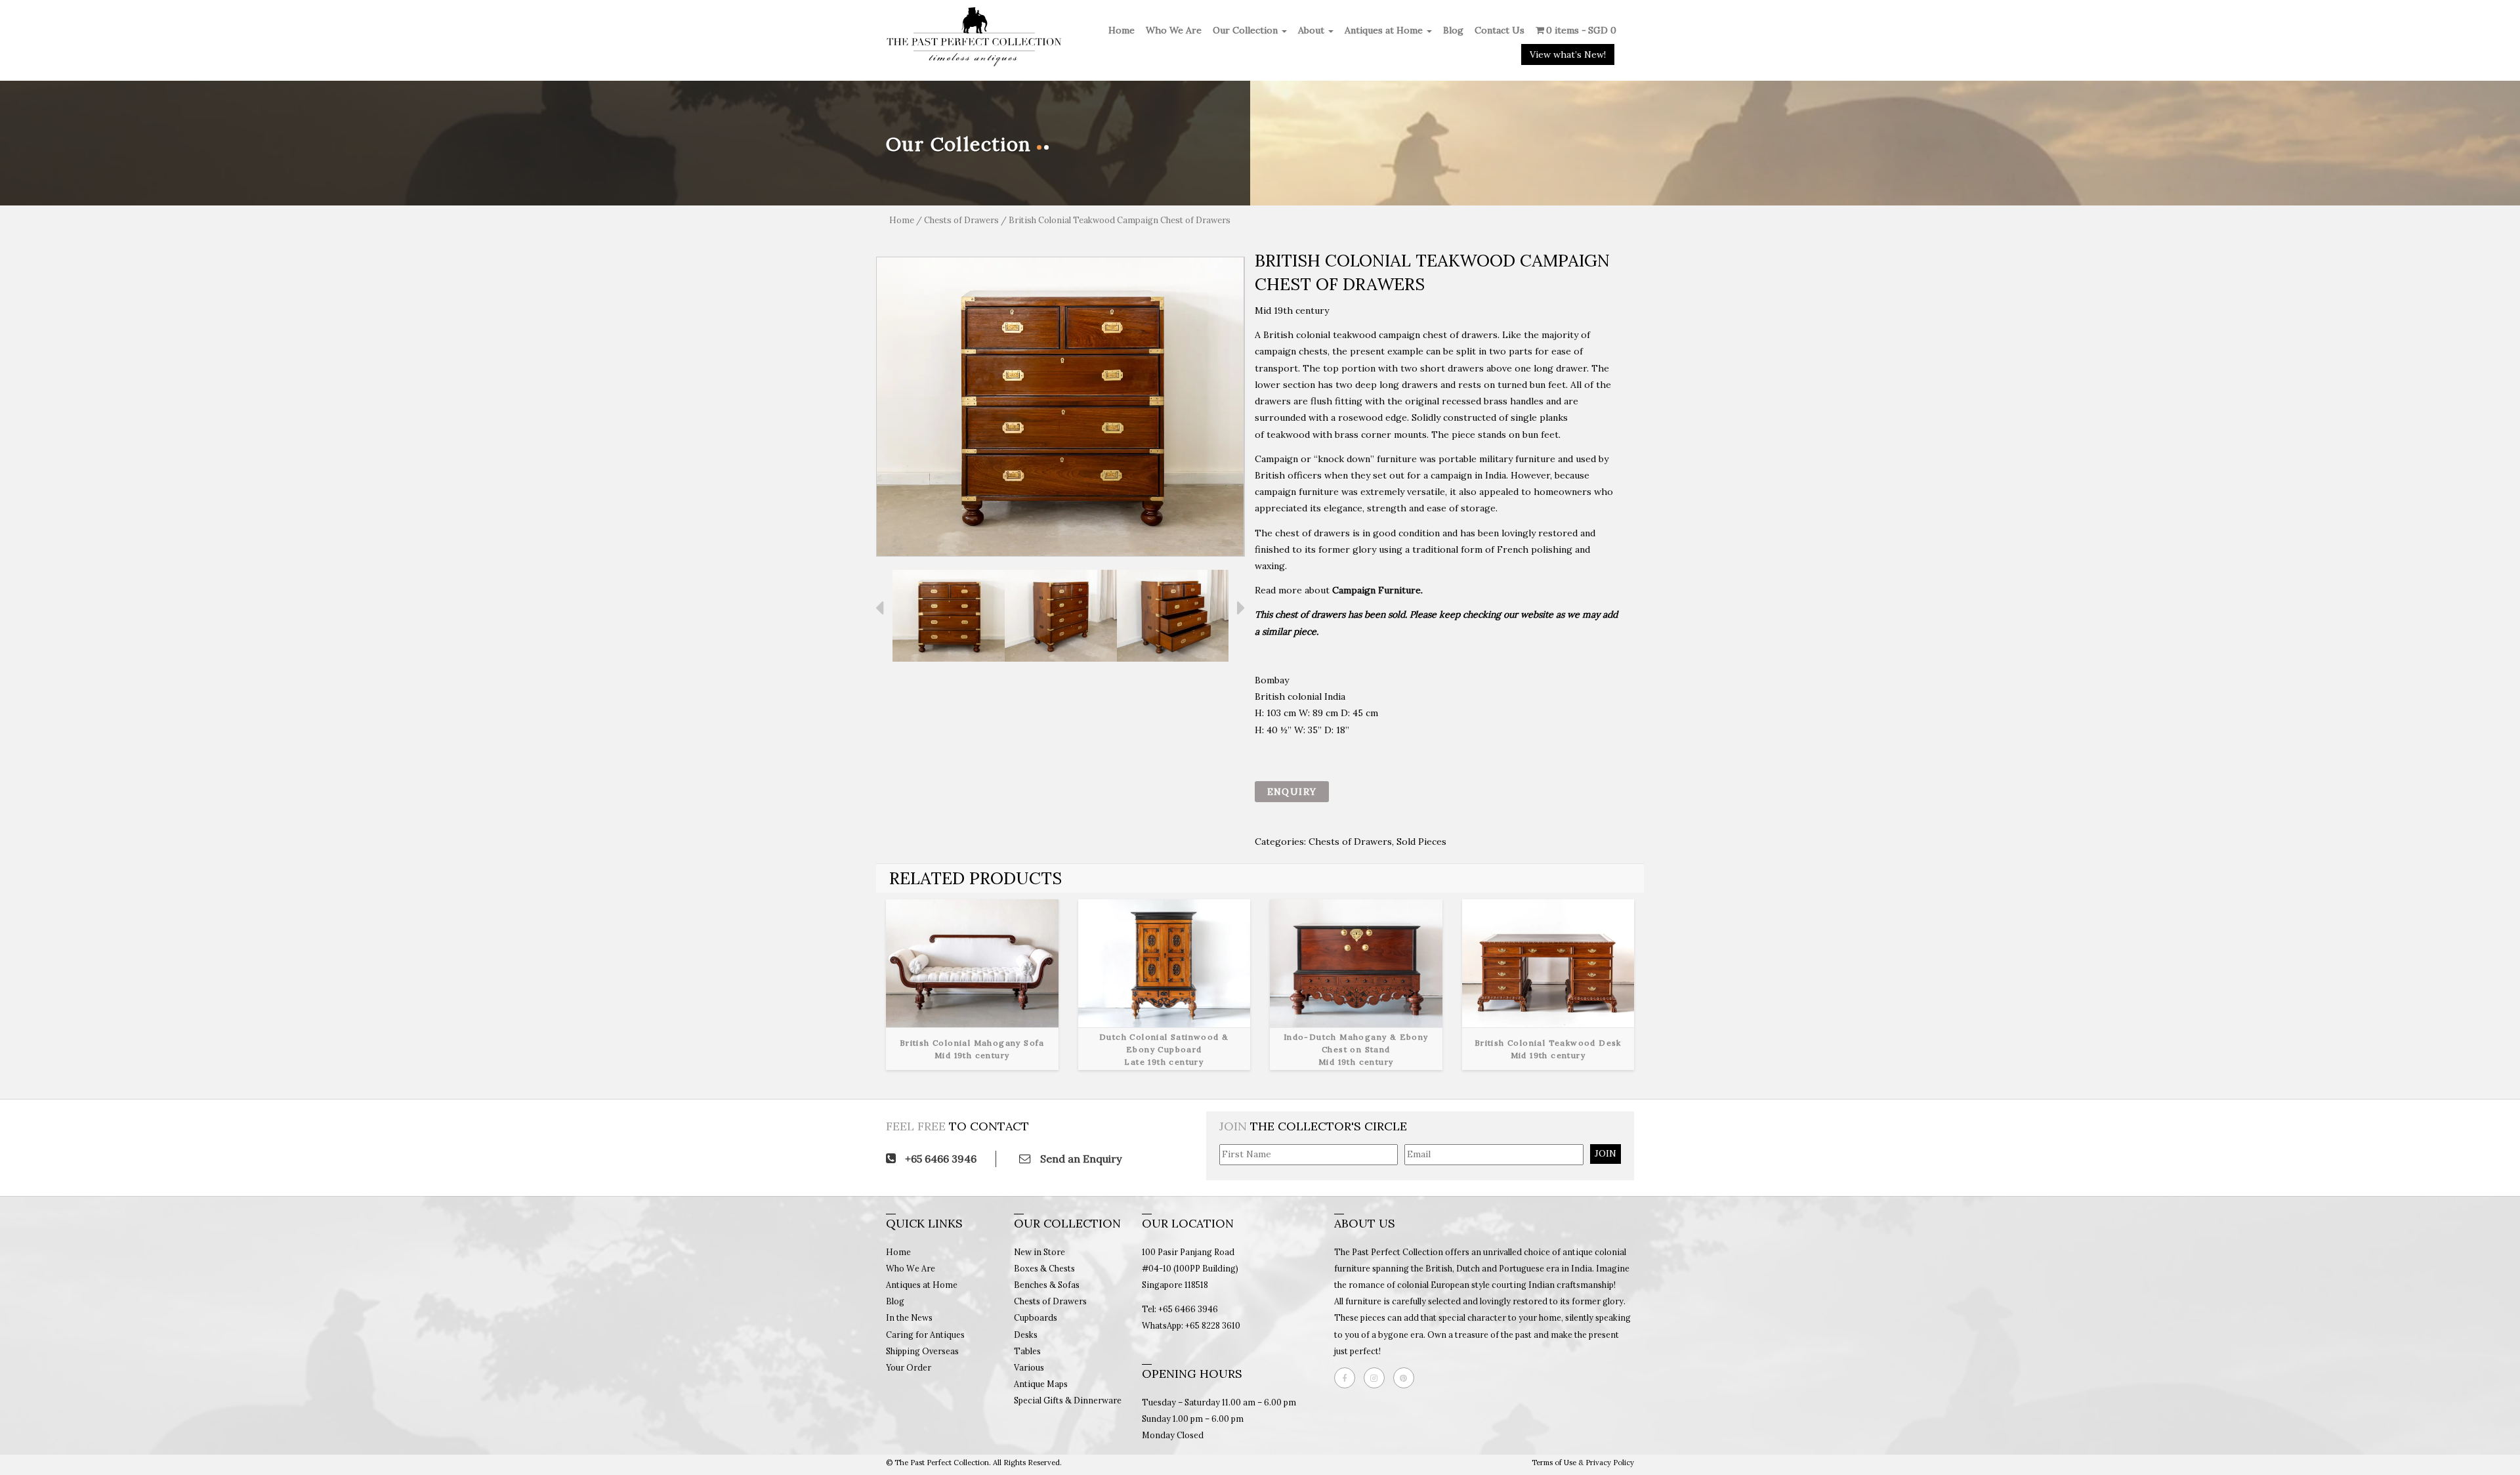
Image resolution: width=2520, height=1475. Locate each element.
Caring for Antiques (925, 1335)
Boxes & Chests (1044, 1268)
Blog (1453, 30)
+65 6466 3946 (939, 1159)
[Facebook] (1348, 1378)
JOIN (1606, 1153)
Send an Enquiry (1080, 1159)
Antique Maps (1041, 1384)
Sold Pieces (1421, 842)
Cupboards (1036, 1317)
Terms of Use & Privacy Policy (1583, 1463)
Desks (1026, 1335)
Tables (1027, 1351)
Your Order (909, 1367)
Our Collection (1247, 30)
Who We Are (1174, 30)
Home (1122, 30)
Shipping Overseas (922, 1351)
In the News (909, 1317)
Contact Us (1500, 30)
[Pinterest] (1407, 1378)
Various (1029, 1367)
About (1312, 30)
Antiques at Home (1385, 30)
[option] (1060, 407)
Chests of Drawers (961, 220)
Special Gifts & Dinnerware (1068, 1400)
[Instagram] (1377, 1378)
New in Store (1039, 1252)
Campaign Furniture (1376, 590)
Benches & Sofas (1047, 1285)
